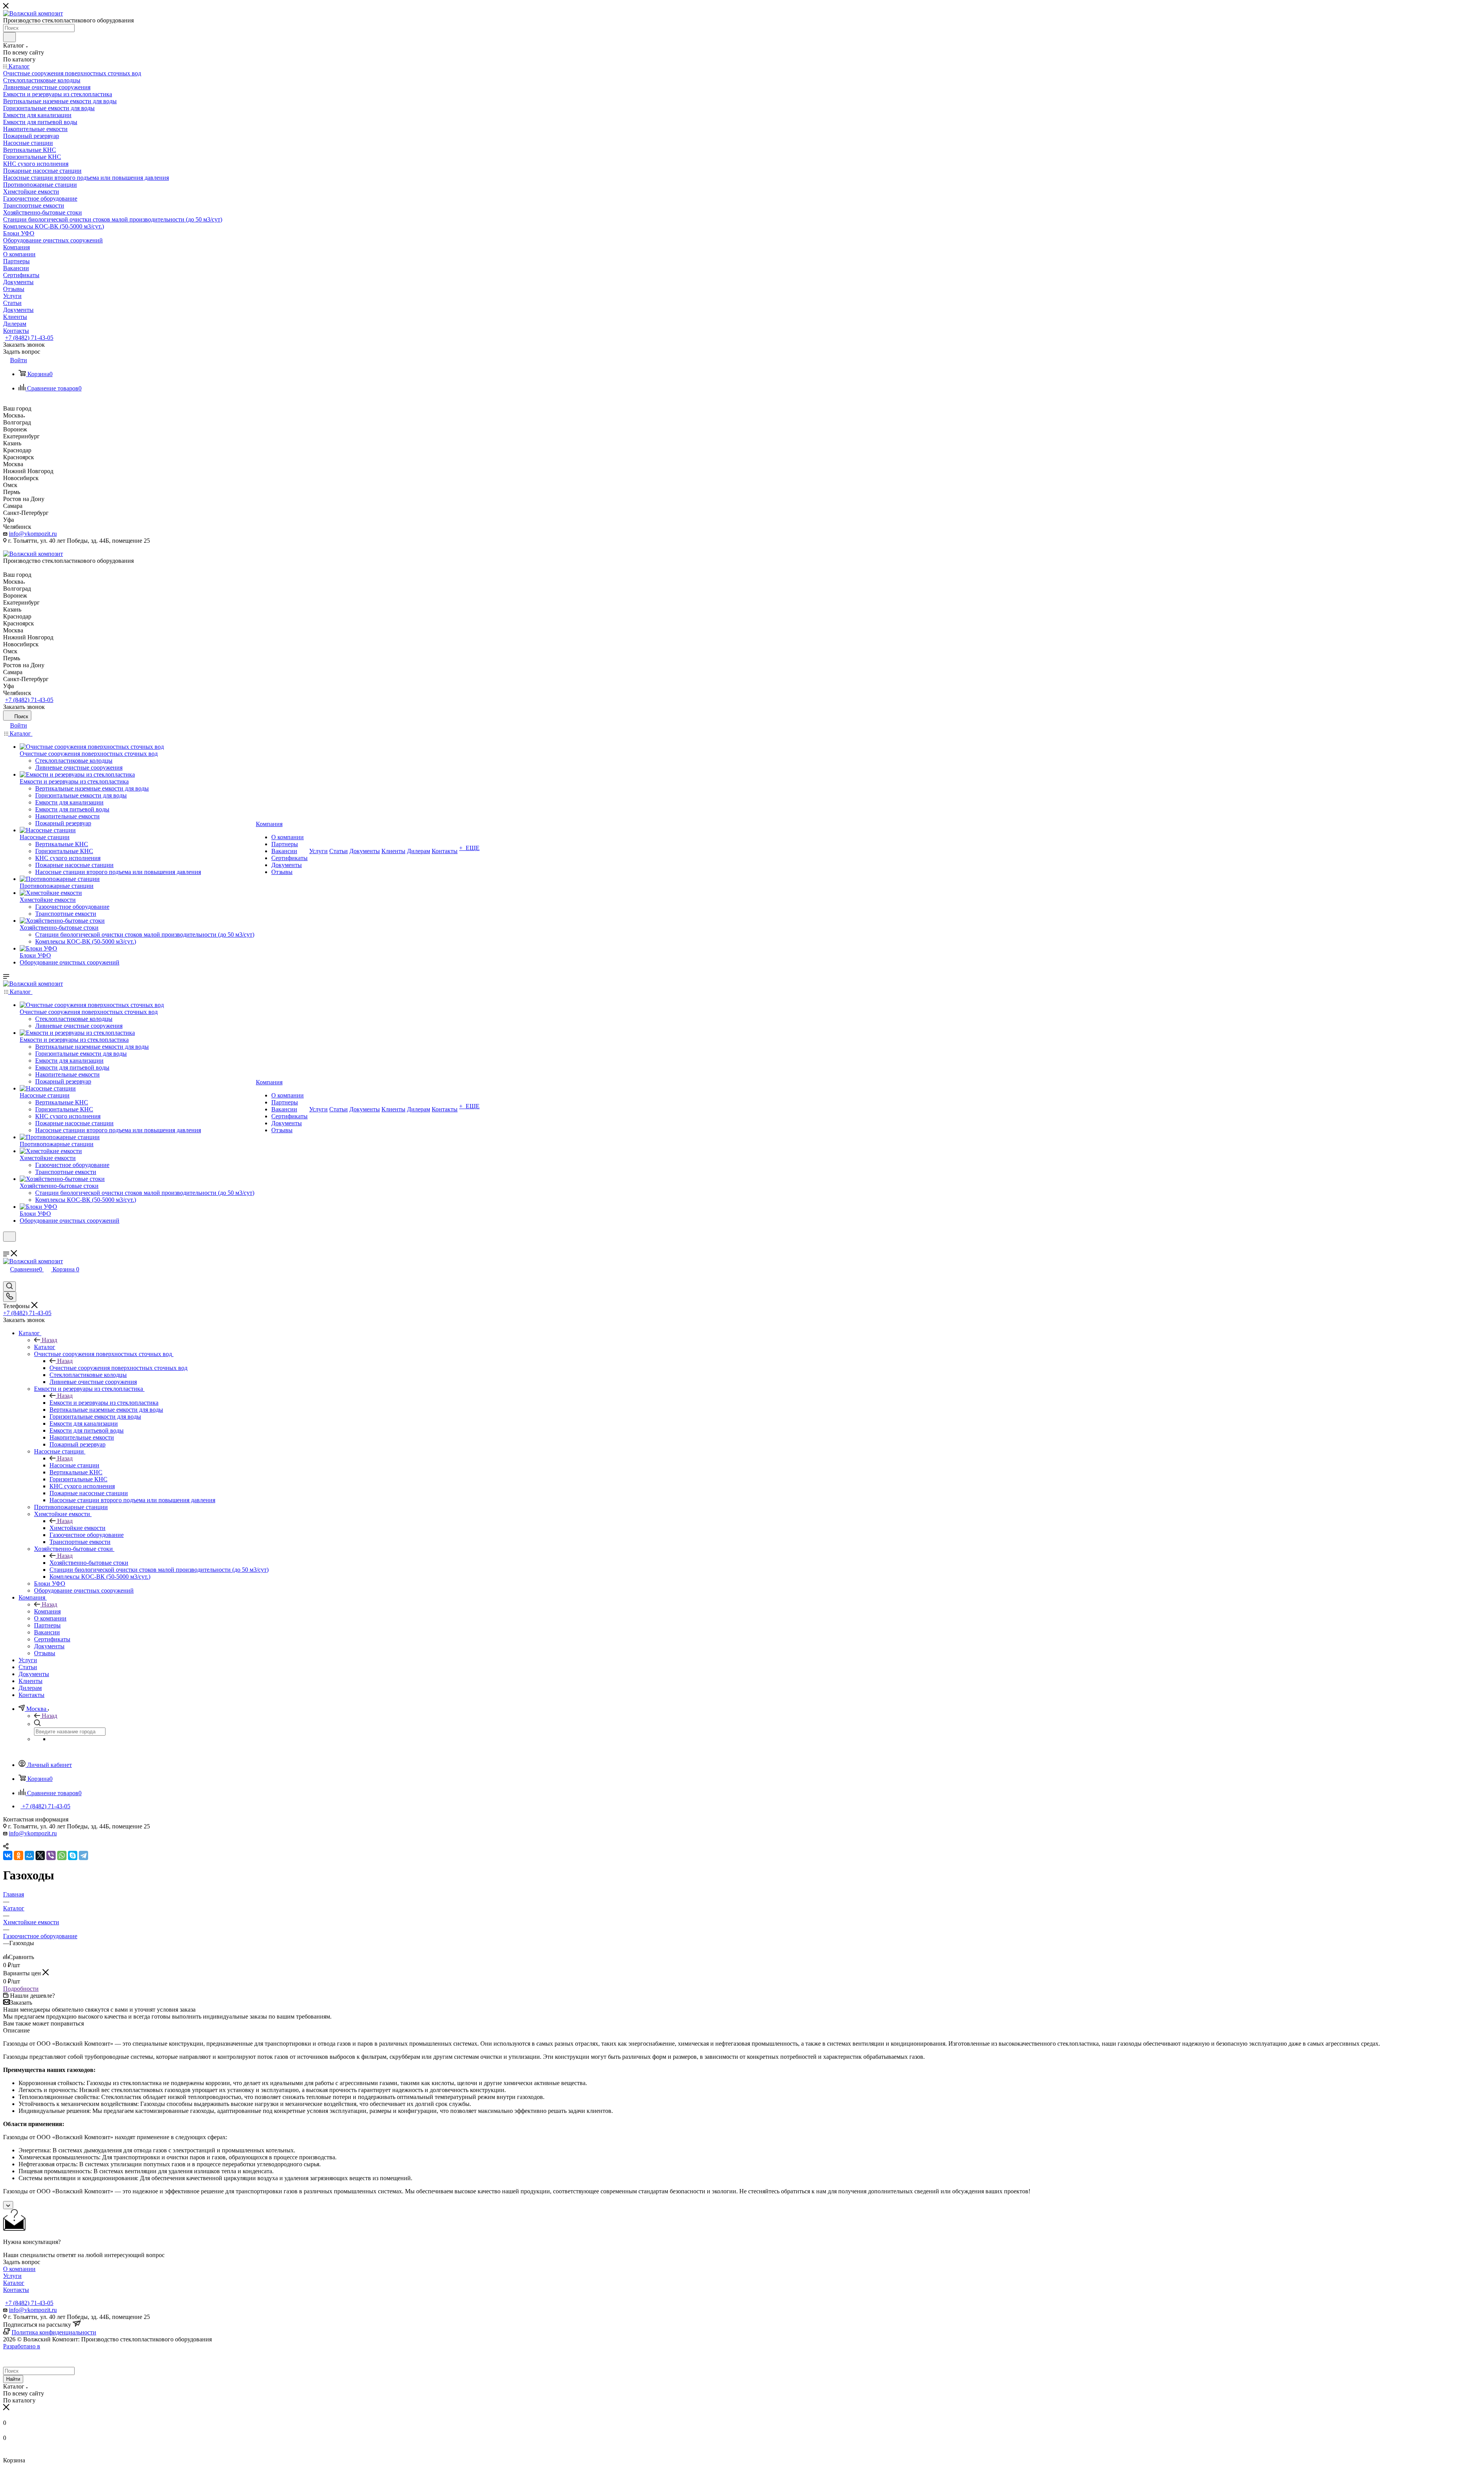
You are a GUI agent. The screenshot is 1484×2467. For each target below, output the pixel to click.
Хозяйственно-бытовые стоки (89, 1563)
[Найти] (9, 37)
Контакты (16, 2290)
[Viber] (51, 1855)
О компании (19, 2269)
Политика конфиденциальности (54, 2332)
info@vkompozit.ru (33, 534)
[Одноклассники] (19, 1855)
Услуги (12, 2276)
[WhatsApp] (62, 1855)
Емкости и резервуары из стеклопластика (104, 1403)
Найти (13, 2379)
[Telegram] (83, 1855)
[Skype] (73, 1855)
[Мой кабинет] (7, 1246)
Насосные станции (74, 1465)
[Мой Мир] (29, 1855)
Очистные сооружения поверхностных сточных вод (118, 1368)
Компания (47, 1611)
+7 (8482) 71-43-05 (29, 338)
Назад (49, 1340)
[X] (40, 1855)
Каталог (45, 1347)
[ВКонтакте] (8, 1855)
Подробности (21, 1989)
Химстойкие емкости (77, 1528)
